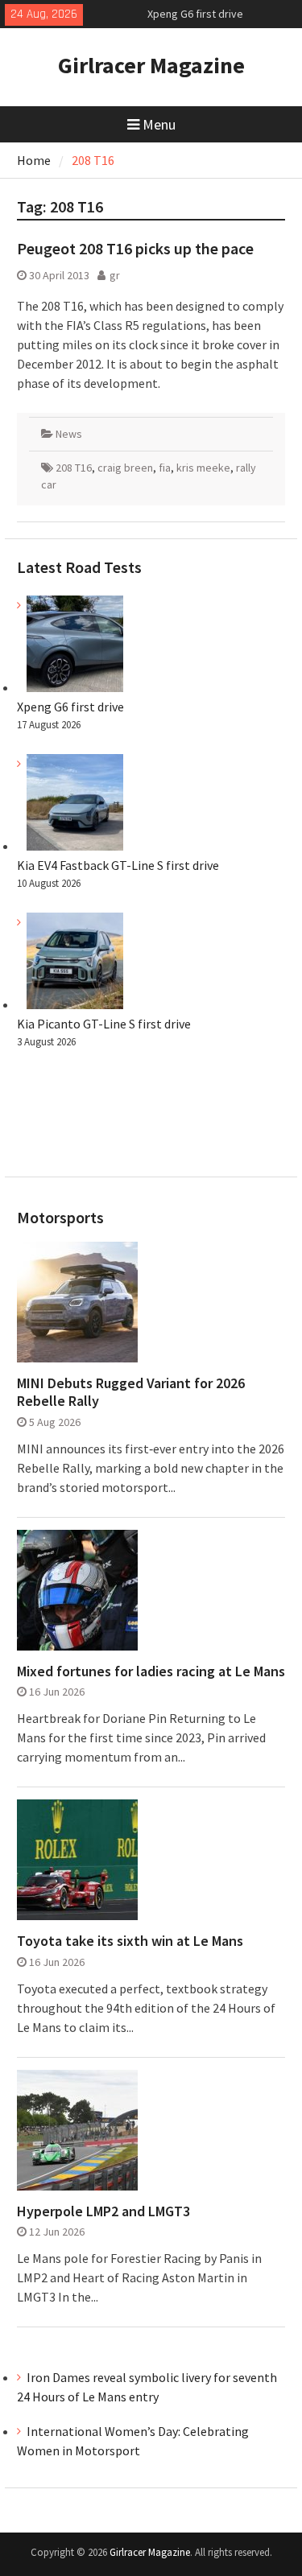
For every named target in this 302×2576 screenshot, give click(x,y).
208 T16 (74, 468)
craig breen (125, 468)
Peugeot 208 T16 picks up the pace (135, 248)
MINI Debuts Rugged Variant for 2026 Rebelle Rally (131, 1392)
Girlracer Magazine (151, 65)
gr (115, 275)
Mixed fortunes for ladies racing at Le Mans (151, 1671)
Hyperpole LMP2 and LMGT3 (103, 2211)
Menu (159, 124)
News (69, 434)
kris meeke (203, 468)
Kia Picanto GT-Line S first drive (104, 1024)
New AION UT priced (195, 19)
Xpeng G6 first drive (70, 707)
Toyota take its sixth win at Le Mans (130, 1941)
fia (165, 468)
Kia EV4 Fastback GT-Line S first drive (118, 865)
